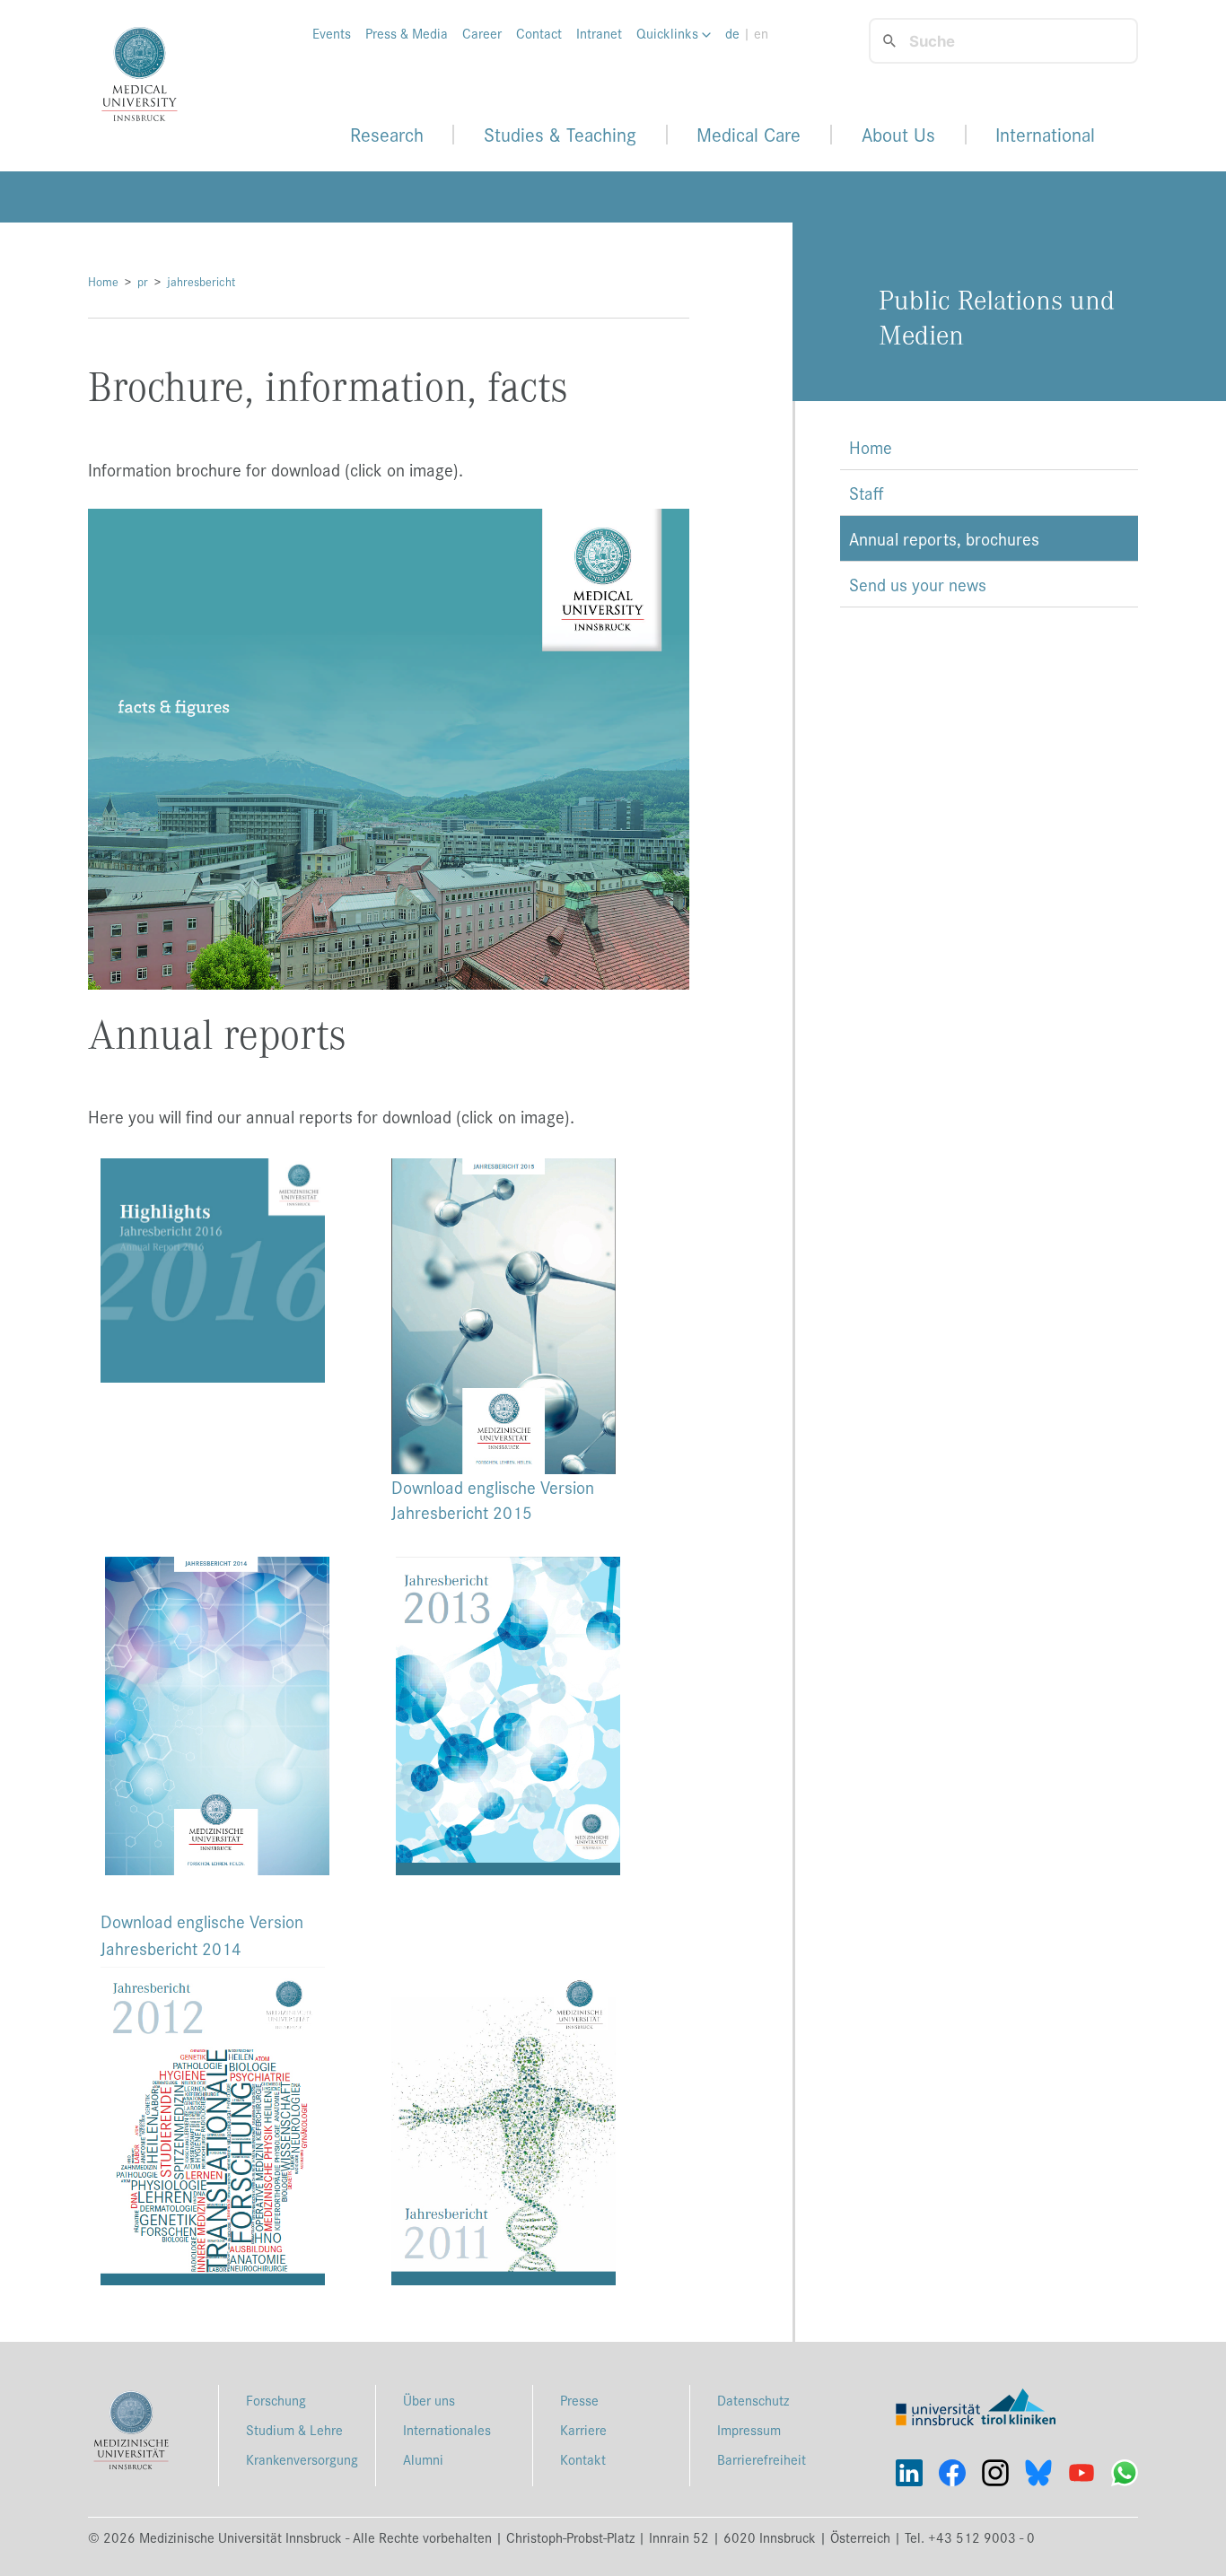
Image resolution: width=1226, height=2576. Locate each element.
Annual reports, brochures (944, 538)
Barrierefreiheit (762, 2459)
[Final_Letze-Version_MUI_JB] (213, 1268)
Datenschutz (753, 2400)
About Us (898, 135)
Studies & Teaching (560, 135)
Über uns (429, 2400)
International (1045, 135)
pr (143, 281)
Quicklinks (669, 33)
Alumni (423, 2459)
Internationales (447, 2429)
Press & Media (407, 33)
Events (332, 33)
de (732, 33)
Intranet (599, 33)
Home (103, 281)
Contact (539, 33)
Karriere (583, 2429)
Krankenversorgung (302, 2459)
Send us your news (918, 584)
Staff (866, 493)
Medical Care (749, 135)
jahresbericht (201, 281)
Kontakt (583, 2459)
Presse (579, 2400)
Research (387, 135)
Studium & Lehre (294, 2429)
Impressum (749, 2429)
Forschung (276, 2400)
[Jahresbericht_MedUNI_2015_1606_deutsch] (534, 1316)
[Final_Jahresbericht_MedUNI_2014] (217, 1713)
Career (482, 33)
